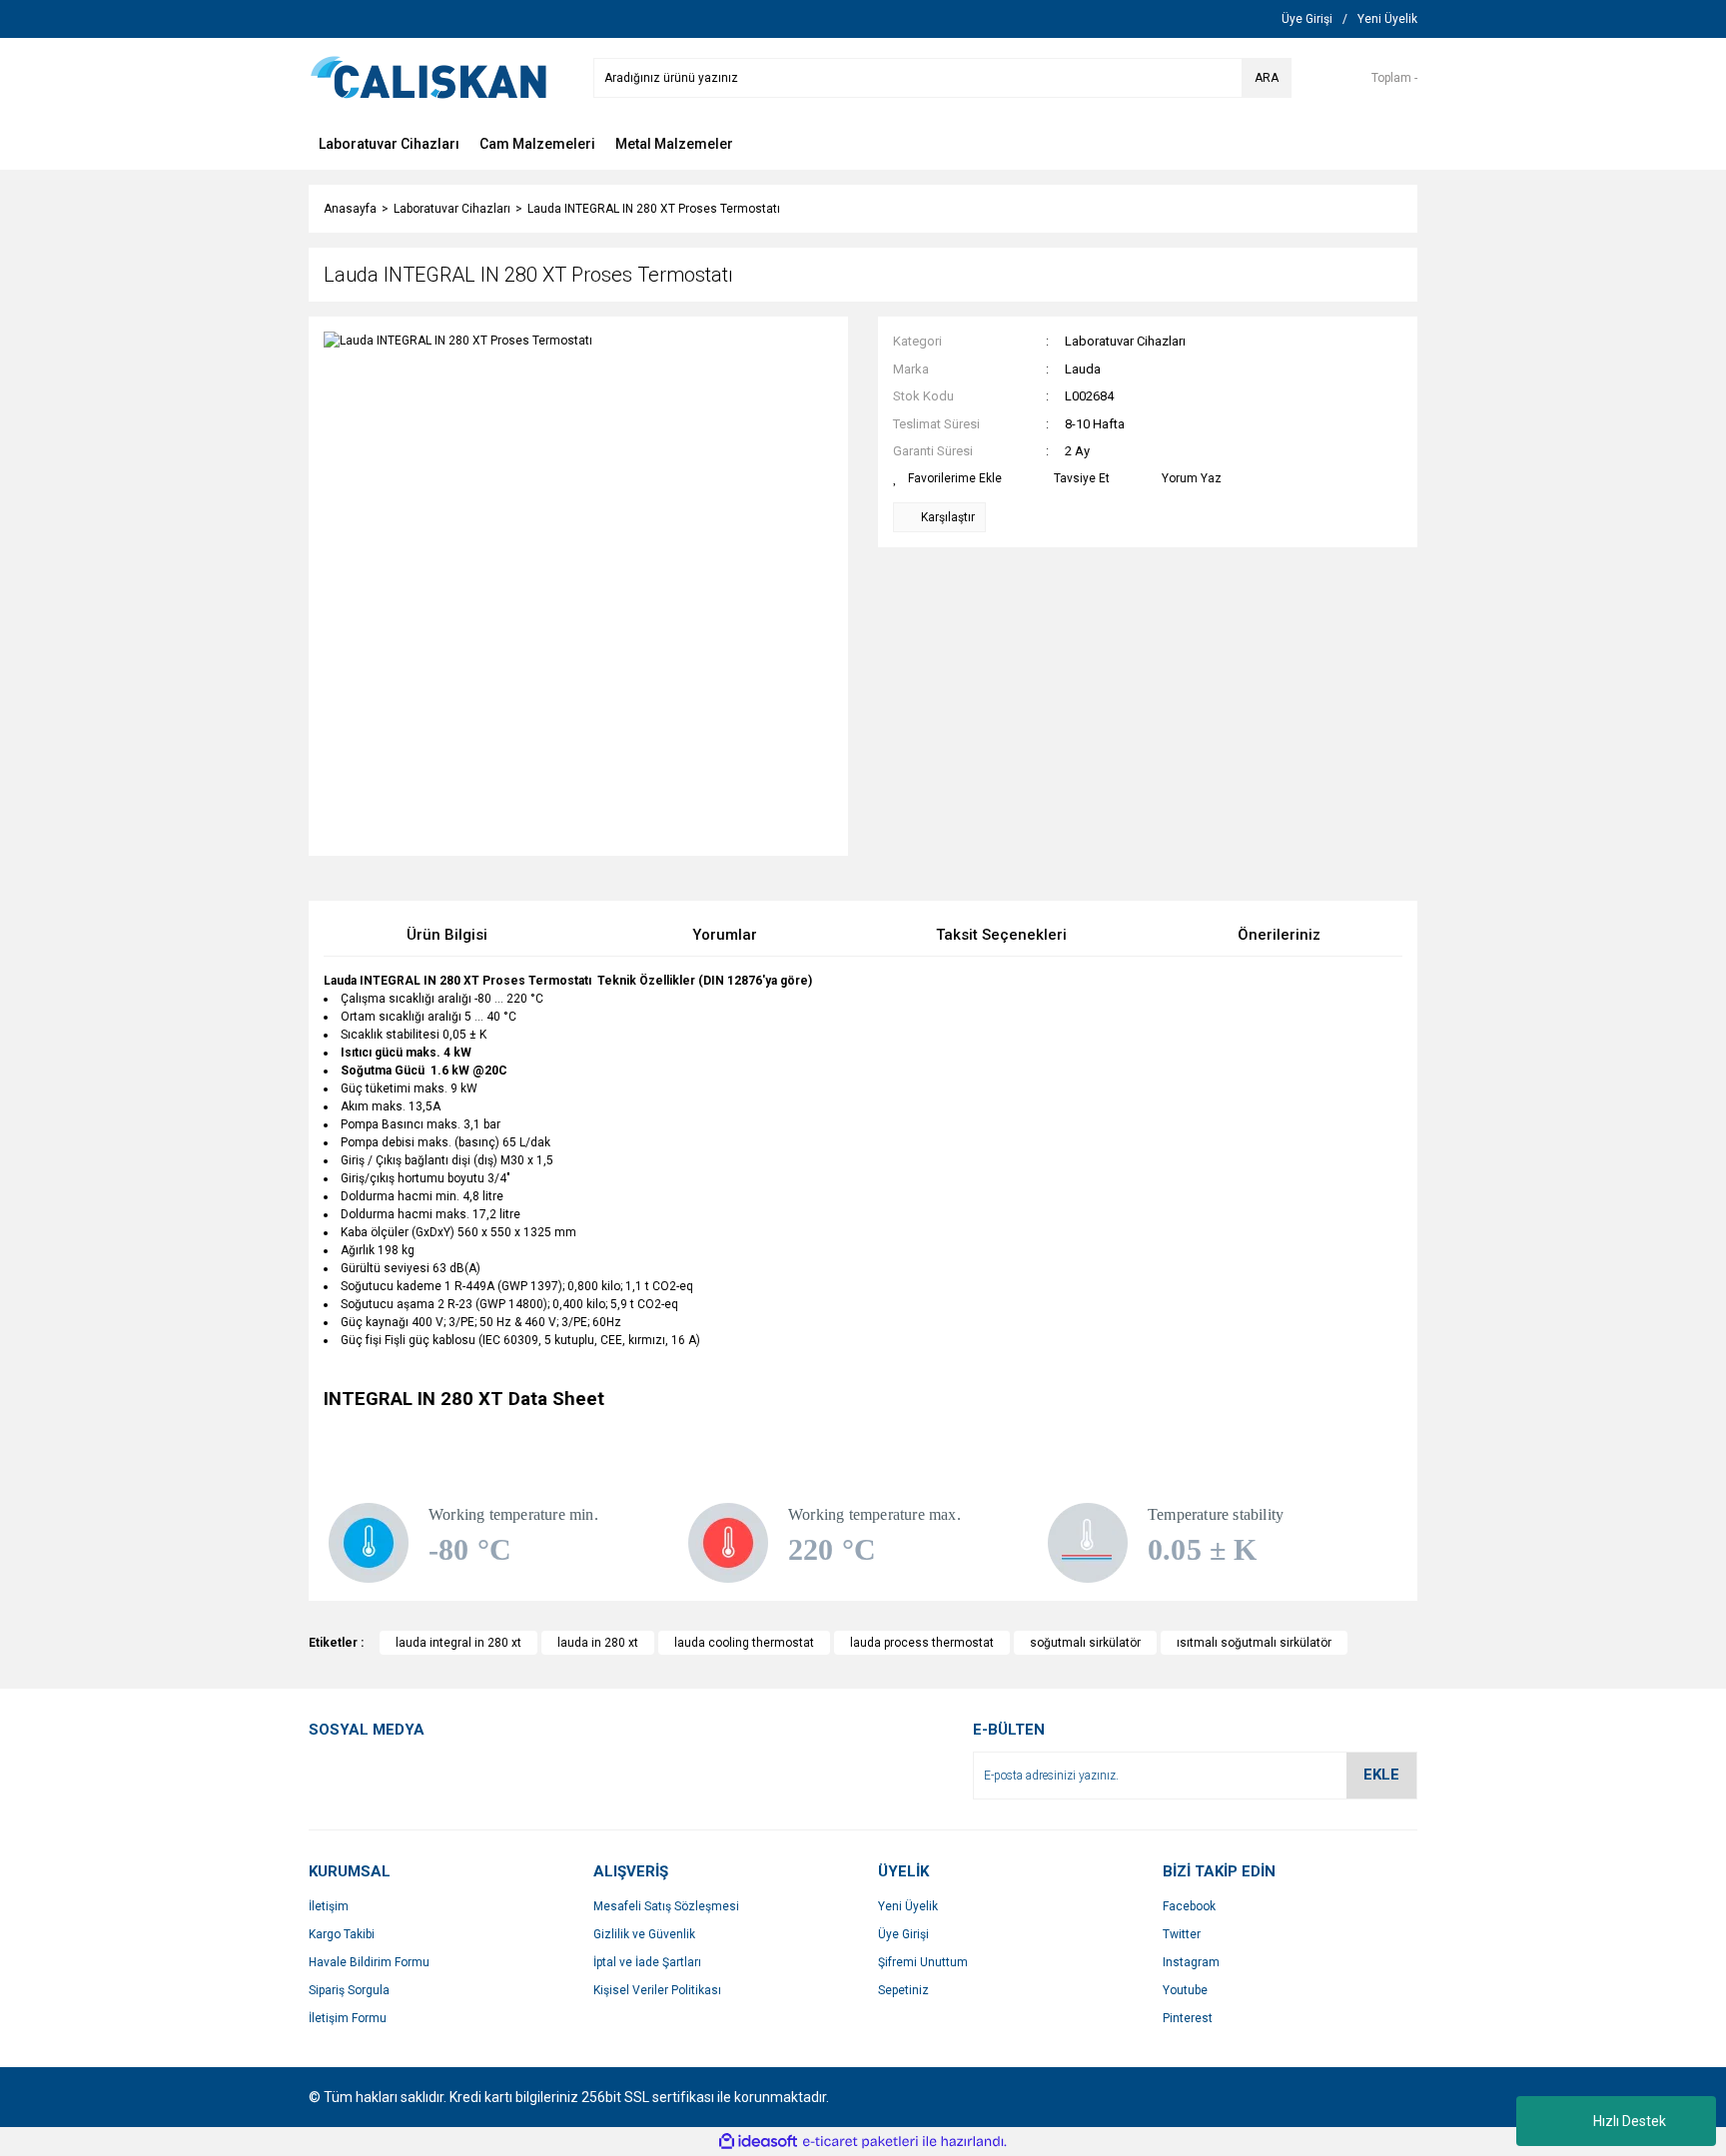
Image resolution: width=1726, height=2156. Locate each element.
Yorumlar (725, 935)
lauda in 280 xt (598, 1643)
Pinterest (1188, 2018)
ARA (1267, 78)
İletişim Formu (348, 2018)
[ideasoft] (758, 2142)
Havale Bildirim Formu (369, 1962)
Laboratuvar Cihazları (1125, 341)
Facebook (1189, 1906)
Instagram (1191, 1962)
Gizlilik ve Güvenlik (644, 1934)
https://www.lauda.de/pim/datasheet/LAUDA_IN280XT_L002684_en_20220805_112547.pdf (573, 1422)
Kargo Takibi (342, 1934)
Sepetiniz (903, 1990)
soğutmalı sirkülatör (1085, 1643)
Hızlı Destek (1630, 2121)
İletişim (329, 1906)
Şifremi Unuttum (923, 1962)
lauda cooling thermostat (744, 1643)
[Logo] (429, 77)
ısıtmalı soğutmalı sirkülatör (1254, 1643)
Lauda (1083, 369)
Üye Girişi (903, 1934)
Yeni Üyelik (908, 1906)
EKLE (1381, 1775)
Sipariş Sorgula (349, 1990)
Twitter (1182, 1934)
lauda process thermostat (922, 1643)
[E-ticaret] (861, 2142)
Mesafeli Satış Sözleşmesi (666, 1906)
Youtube (1185, 1990)
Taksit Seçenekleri (1001, 935)
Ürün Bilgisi (447, 935)
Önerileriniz (1279, 935)
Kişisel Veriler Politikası (657, 1990)
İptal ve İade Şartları (647, 1962)
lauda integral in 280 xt (458, 1643)
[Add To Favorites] (947, 478)
